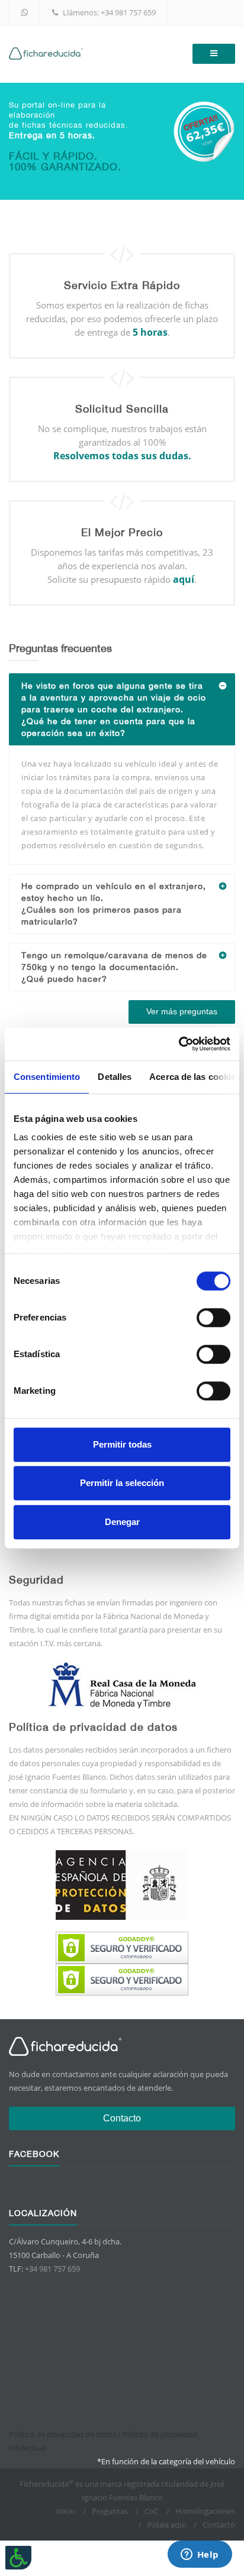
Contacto (122, 2118)
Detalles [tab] (115, 1077)
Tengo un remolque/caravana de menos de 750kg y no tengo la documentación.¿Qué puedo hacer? (114, 967)
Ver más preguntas (182, 1011)
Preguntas (110, 2511)
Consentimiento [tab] (47, 1077)
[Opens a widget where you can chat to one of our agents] (200, 2555)
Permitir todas (122, 1444)
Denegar (122, 1522)
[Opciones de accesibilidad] (18, 2558)
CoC (152, 2511)
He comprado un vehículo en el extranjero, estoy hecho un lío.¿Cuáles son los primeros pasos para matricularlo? (114, 904)
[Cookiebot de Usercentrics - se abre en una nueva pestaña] (179, 1044)
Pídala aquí (167, 2525)
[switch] (213, 1318)
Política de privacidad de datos (62, 2434)
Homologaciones (205, 2511)
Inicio (66, 2511)
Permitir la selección (122, 1483)
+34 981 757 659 (128, 12)
